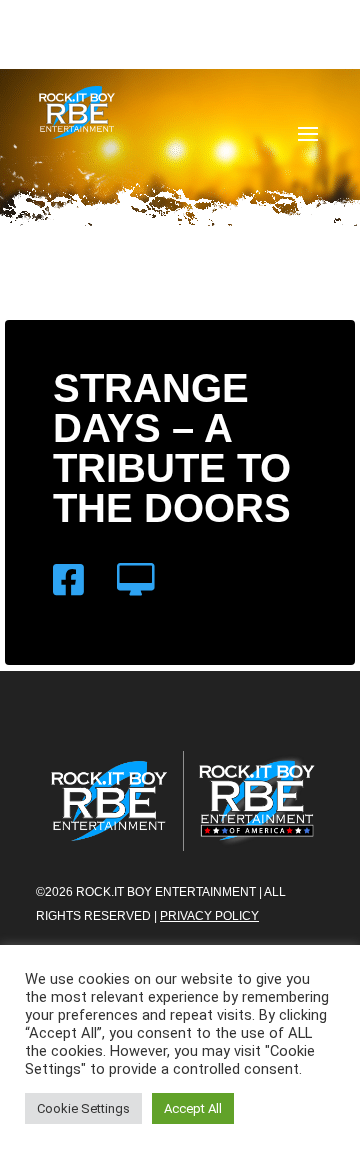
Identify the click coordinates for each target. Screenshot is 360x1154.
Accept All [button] (193, 1108)
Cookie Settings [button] (83, 1108)
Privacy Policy (209, 916)
